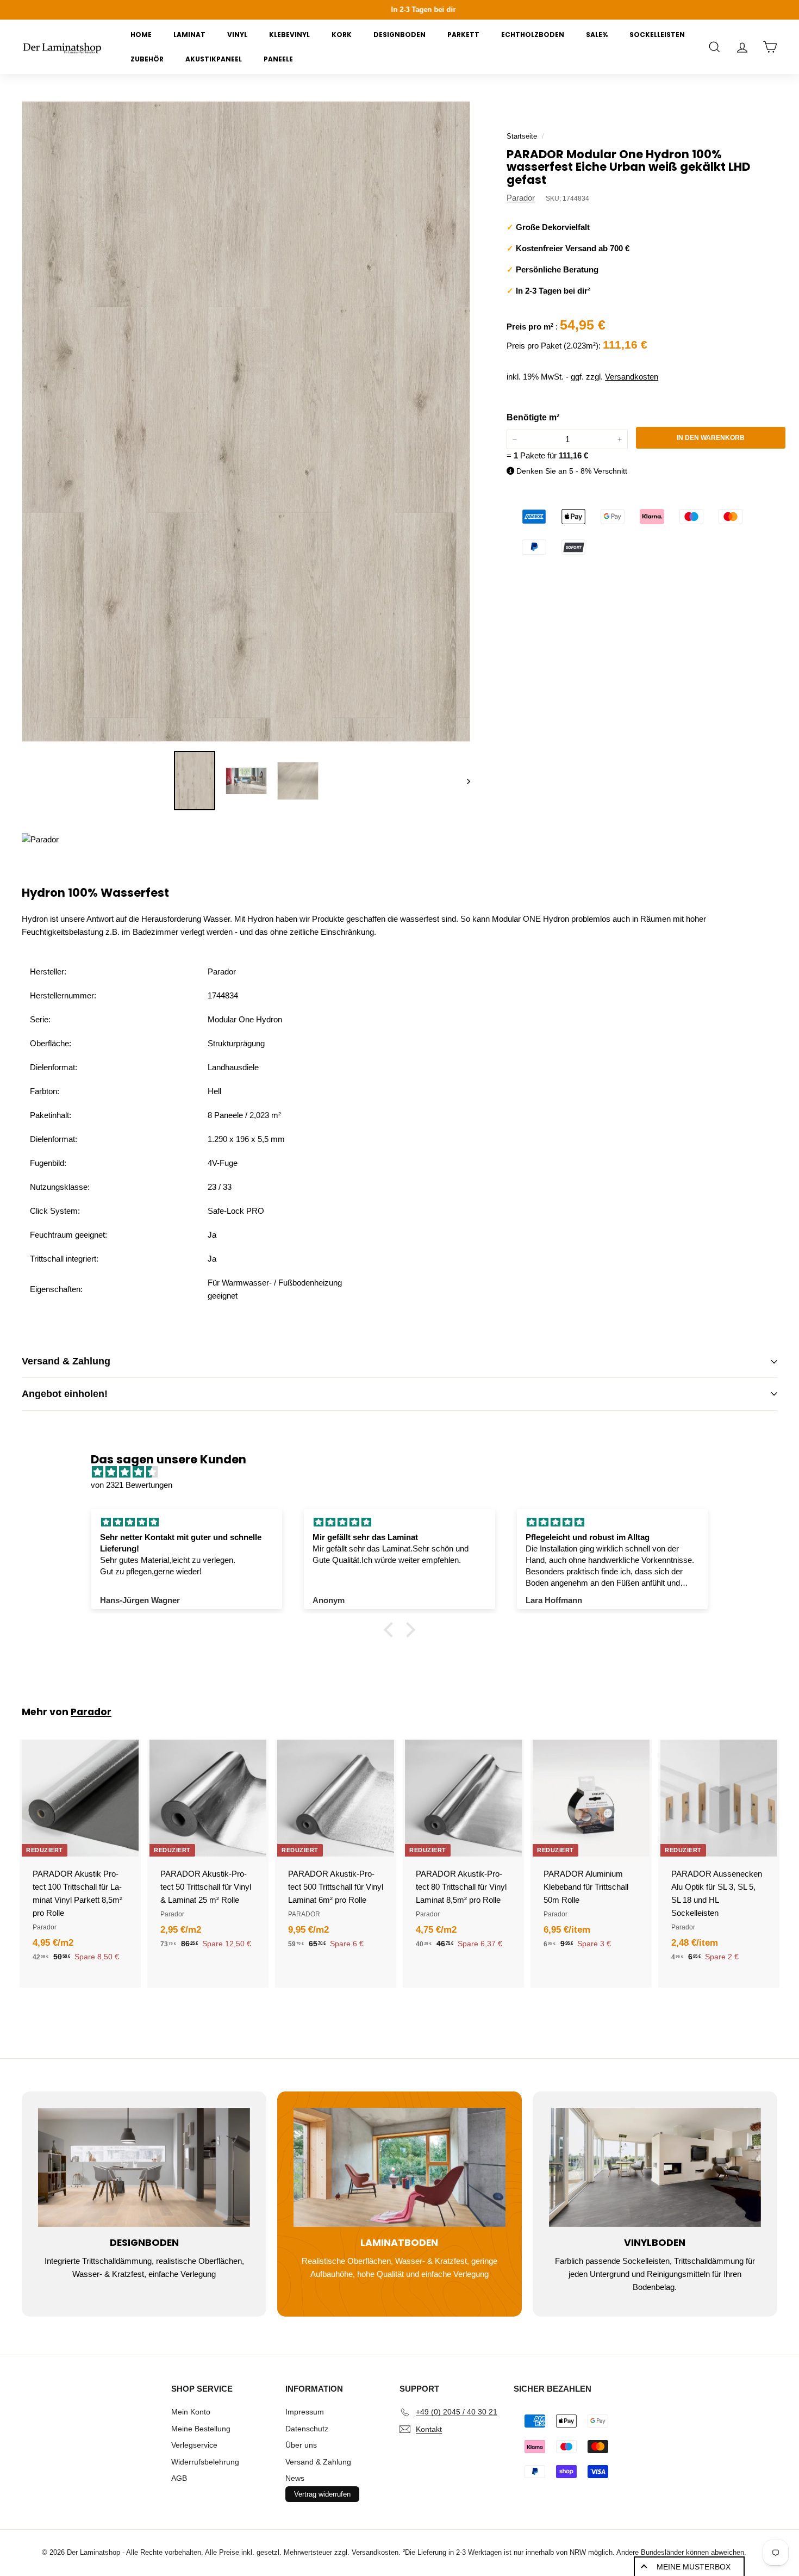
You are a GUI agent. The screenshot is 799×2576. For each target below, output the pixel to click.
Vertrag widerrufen (322, 2494)
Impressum (305, 2412)
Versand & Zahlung (66, 1361)
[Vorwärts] (463, 781)
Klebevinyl (289, 35)
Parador (521, 198)
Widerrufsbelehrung (205, 2462)
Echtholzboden (533, 35)
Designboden (399, 35)
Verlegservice (194, 2445)
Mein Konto (191, 2412)
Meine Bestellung (201, 2429)
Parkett (463, 35)
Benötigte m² (533, 417)
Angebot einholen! (65, 1394)
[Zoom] (246, 421)
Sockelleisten (657, 35)
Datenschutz (307, 2429)
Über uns (301, 2445)
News (295, 2478)
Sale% (597, 35)
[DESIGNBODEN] (144, 2167)
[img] (405, 1472)
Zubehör (147, 59)
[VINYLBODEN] (655, 2167)
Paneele (278, 59)
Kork (342, 35)
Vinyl (237, 35)
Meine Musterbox (694, 2567)
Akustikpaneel (214, 59)
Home (141, 35)
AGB (179, 2478)
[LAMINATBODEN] (399, 2167)
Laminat (189, 35)
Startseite (522, 136)
